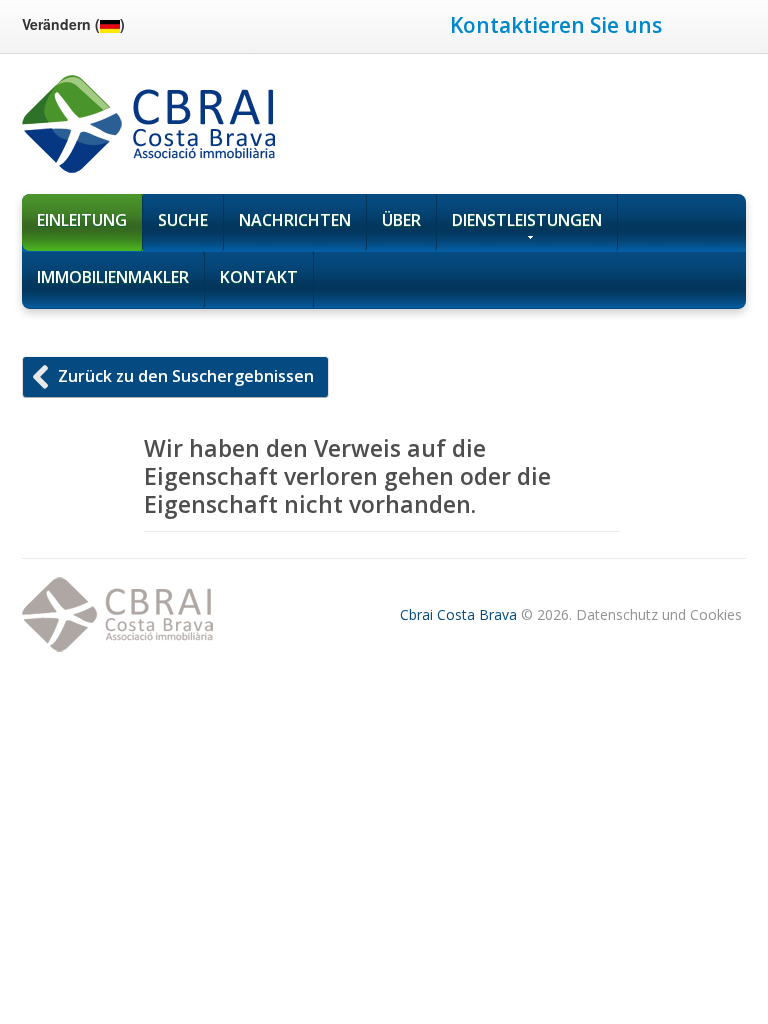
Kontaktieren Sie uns (556, 25)
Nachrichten (295, 220)
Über (401, 220)
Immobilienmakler (113, 277)
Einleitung (82, 220)
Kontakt (259, 277)
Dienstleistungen (527, 220)
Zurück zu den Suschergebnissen (186, 376)
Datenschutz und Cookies (659, 614)
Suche (183, 220)
